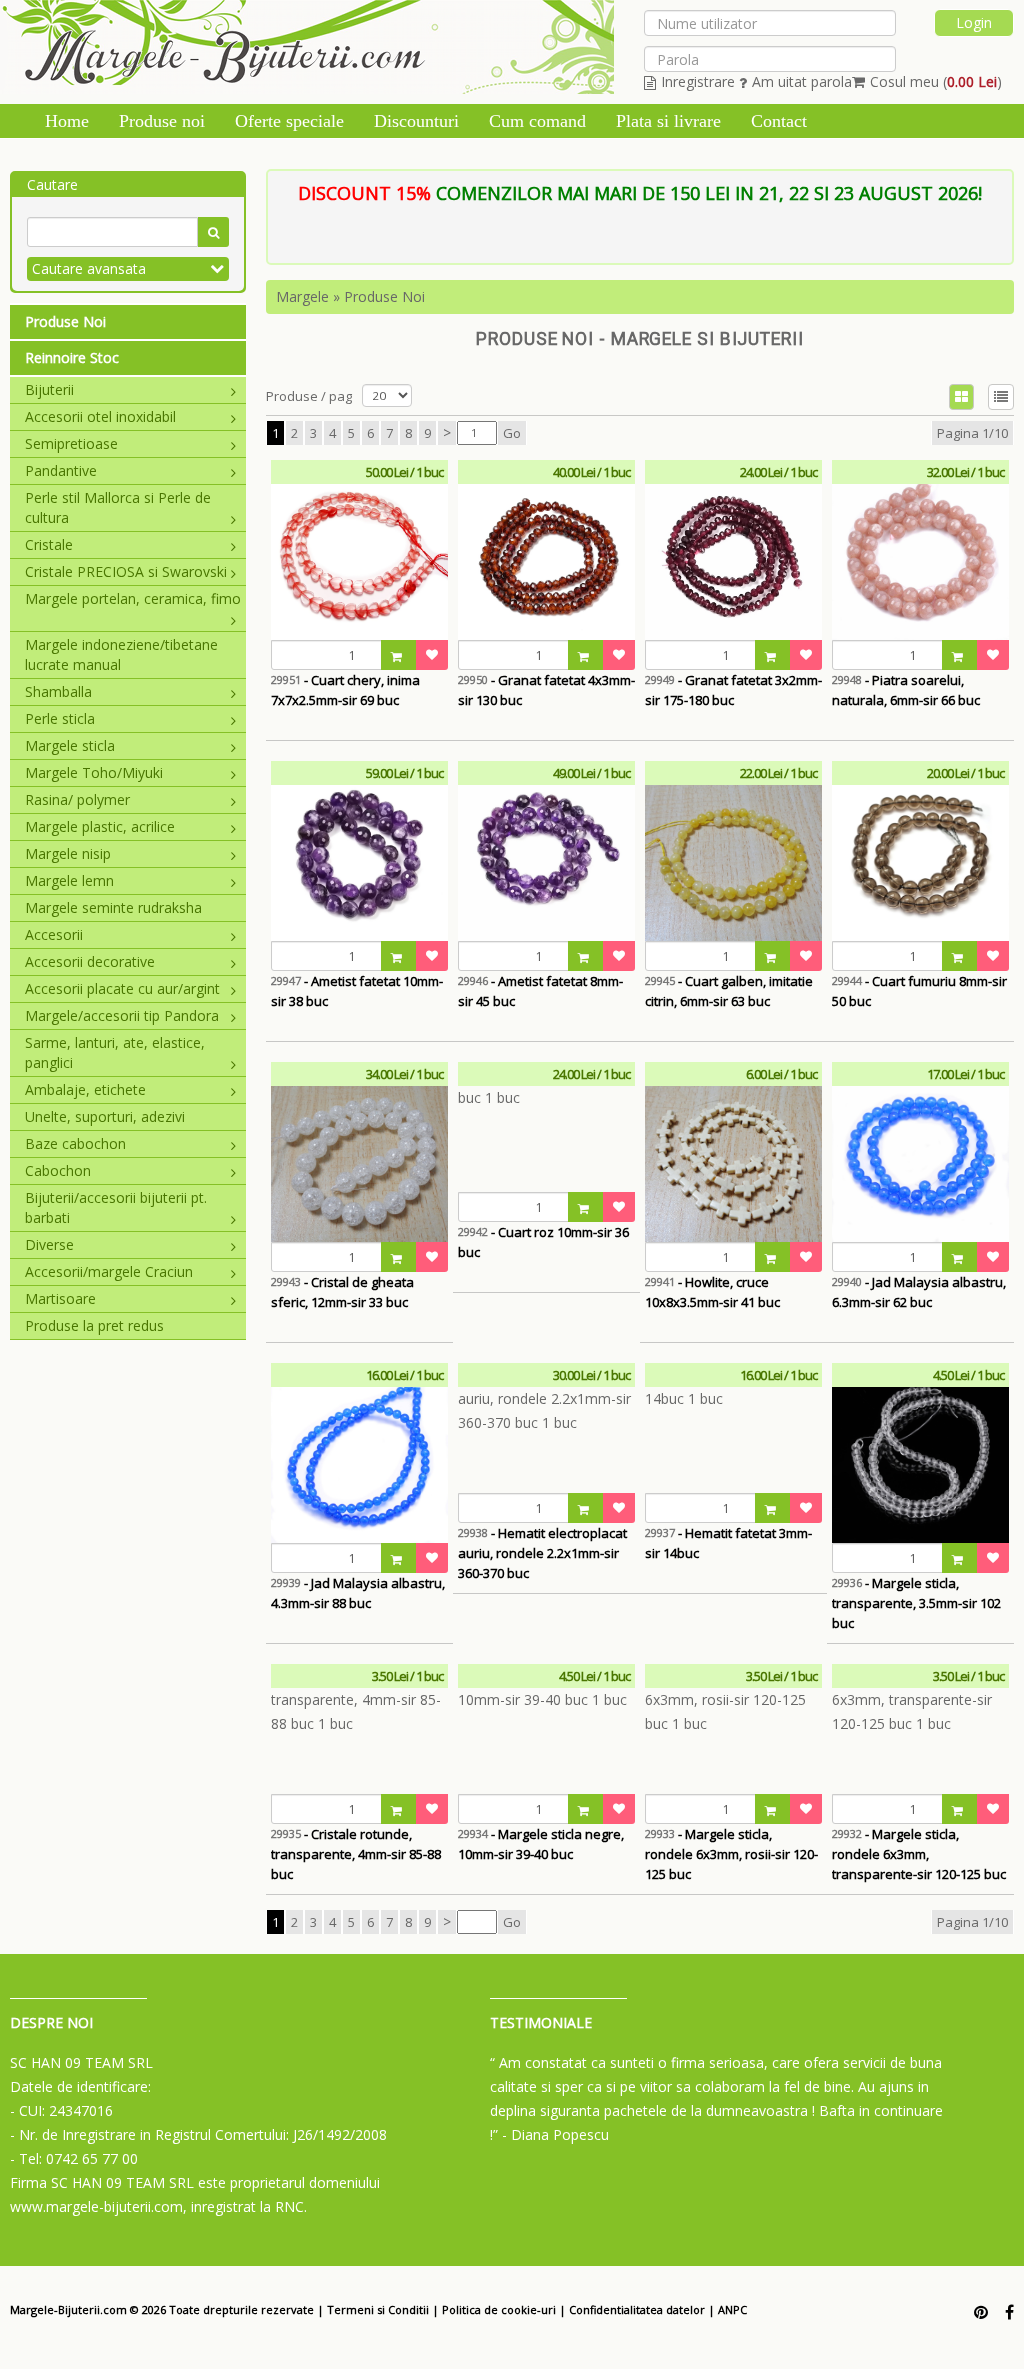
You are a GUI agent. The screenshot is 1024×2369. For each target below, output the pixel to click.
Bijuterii (49, 389)
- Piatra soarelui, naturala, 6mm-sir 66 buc (906, 690)
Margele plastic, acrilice (100, 826)
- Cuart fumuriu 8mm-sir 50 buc (919, 991)
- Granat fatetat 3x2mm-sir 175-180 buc (733, 690)
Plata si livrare (668, 121)
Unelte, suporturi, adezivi (105, 1116)
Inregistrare (698, 81)
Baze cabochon (75, 1143)
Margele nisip (68, 853)
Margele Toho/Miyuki (94, 772)
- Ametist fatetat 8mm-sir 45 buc (540, 991)
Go (512, 433)
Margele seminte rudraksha (113, 907)
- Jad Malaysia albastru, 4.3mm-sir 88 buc (358, 1593)
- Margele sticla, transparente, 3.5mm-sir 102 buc (916, 1603)
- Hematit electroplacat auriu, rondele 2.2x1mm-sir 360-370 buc (542, 1553)
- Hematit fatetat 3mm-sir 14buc (728, 1543)
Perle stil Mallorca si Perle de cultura (118, 507)
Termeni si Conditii (378, 2309)
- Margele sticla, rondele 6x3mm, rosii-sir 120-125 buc (731, 1854)
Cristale (49, 544)
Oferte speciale (289, 121)
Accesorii (54, 934)
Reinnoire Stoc (72, 357)
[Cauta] (213, 232)
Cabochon (58, 1170)
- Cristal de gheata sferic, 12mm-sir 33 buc (342, 1292)
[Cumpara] (399, 655)
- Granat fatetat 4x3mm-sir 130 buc (546, 690)
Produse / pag (309, 396)
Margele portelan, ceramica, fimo (133, 598)
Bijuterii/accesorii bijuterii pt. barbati (116, 1207)
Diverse (49, 1244)
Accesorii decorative (90, 961)
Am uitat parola (802, 81)
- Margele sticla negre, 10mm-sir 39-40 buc (541, 1844)
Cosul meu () (936, 81)
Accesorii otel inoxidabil (100, 416)
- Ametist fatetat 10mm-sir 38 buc (357, 991)
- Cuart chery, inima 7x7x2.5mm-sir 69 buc (345, 690)
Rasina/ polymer (77, 799)
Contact (779, 121)
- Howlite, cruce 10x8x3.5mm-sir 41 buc (712, 1292)
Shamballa (58, 691)
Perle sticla (60, 718)
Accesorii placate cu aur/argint (122, 988)
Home (67, 121)
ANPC (732, 2309)
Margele (302, 296)
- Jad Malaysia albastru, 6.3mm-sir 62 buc (919, 1292)
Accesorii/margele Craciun (109, 1271)
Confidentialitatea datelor (637, 2309)
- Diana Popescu (555, 2134)
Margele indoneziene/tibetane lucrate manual (121, 654)
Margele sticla (70, 745)
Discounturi (416, 121)
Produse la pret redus (94, 1325)
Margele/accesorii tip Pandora (122, 1015)
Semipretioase (71, 443)
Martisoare (60, 1298)
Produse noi (162, 121)
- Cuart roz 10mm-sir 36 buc (543, 1242)
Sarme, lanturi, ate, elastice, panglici (115, 1052)
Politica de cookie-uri (499, 2309)
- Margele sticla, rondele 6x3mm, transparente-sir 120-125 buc (919, 1854)
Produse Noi (65, 321)
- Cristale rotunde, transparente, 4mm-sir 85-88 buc (356, 1854)
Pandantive (61, 470)
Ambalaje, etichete (85, 1089)
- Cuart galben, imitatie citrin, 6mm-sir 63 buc (729, 991)
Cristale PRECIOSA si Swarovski (126, 571)
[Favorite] (432, 655)
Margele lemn (69, 880)
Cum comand (537, 121)
